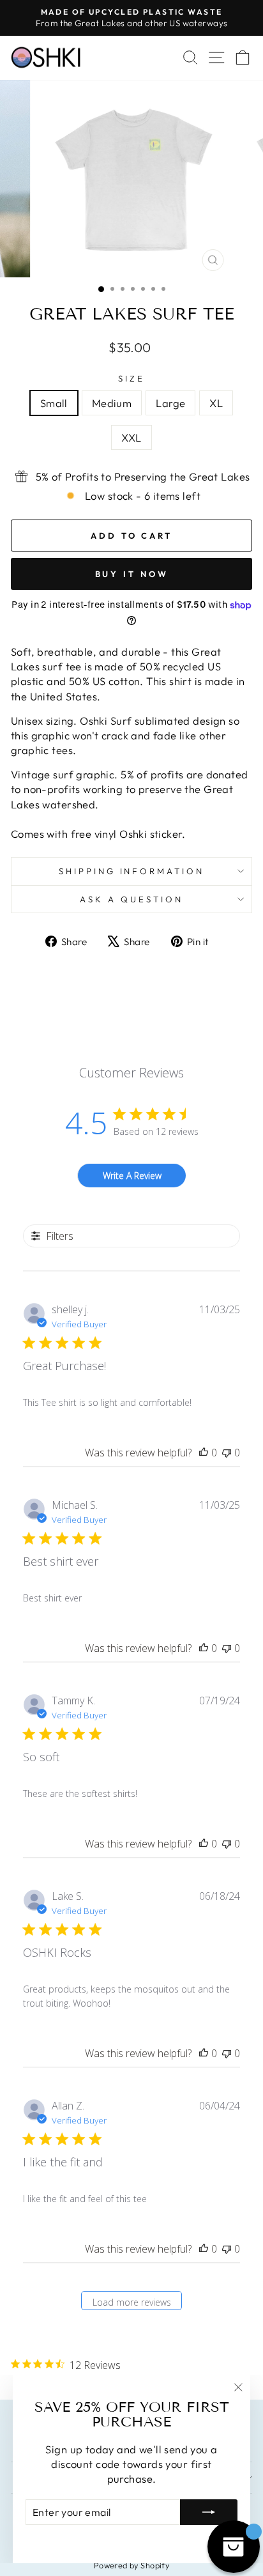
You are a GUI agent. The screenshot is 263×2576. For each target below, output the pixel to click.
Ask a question (131, 899)
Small (54, 403)
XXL (131, 437)
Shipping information (132, 871)
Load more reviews (132, 2302)
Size (131, 378)
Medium (112, 403)
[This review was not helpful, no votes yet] (227, 1453)
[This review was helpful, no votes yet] (204, 1453)
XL (216, 403)
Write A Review (132, 1176)
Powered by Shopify (131, 2565)
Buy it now (132, 574)
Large (170, 403)
